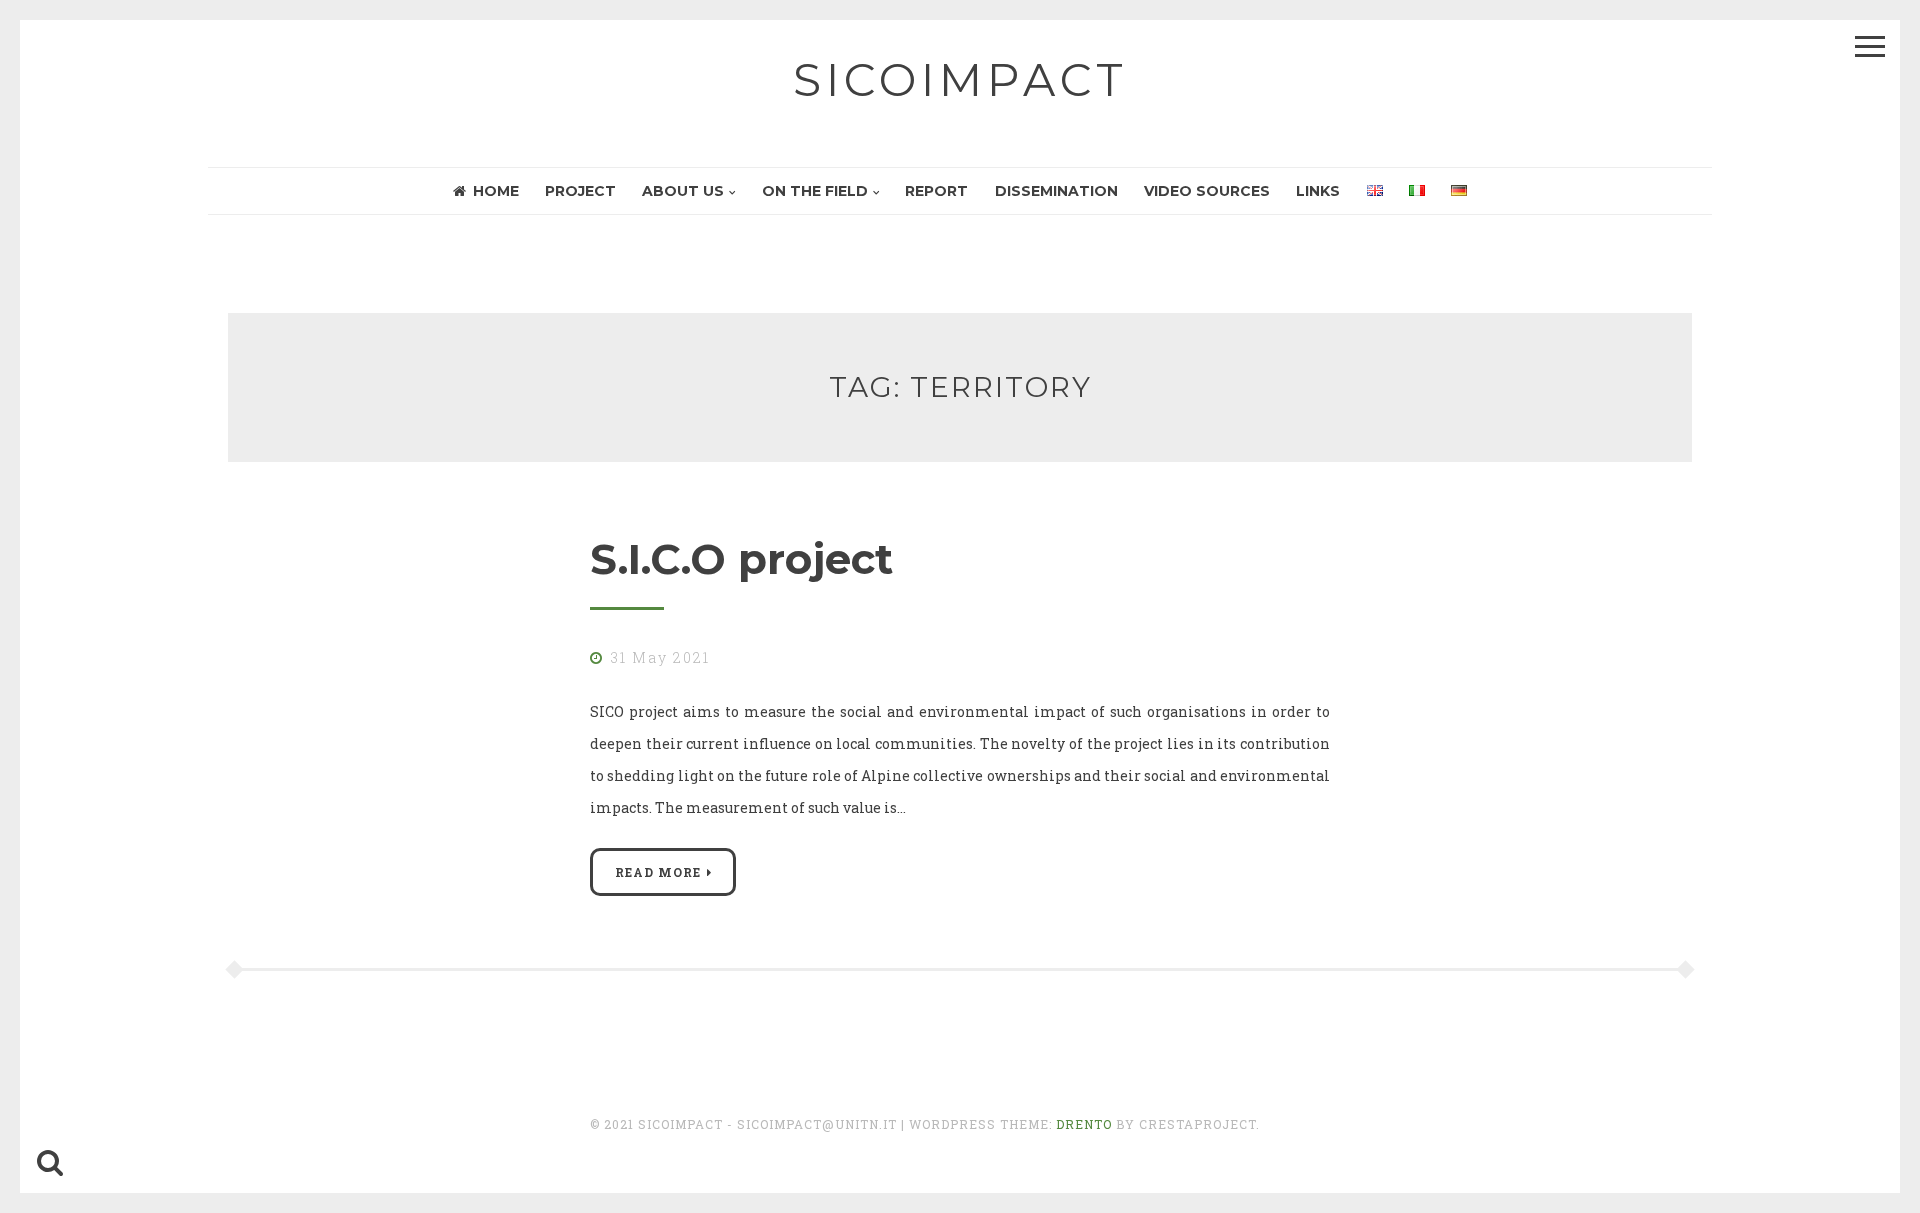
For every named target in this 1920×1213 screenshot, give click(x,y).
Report (936, 191)
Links (1318, 191)
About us (683, 191)
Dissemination (1056, 191)
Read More (658, 872)
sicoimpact (960, 79)
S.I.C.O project (741, 559)
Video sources (1207, 191)
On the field (815, 191)
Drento (1084, 1124)
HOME (496, 191)
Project (580, 191)
